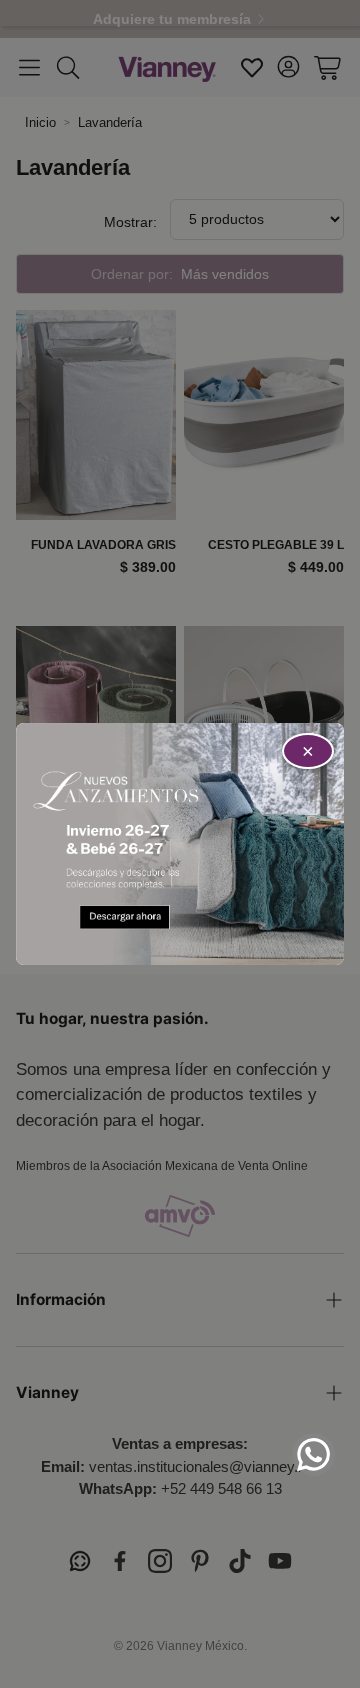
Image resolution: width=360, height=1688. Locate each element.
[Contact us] (313, 1454)
